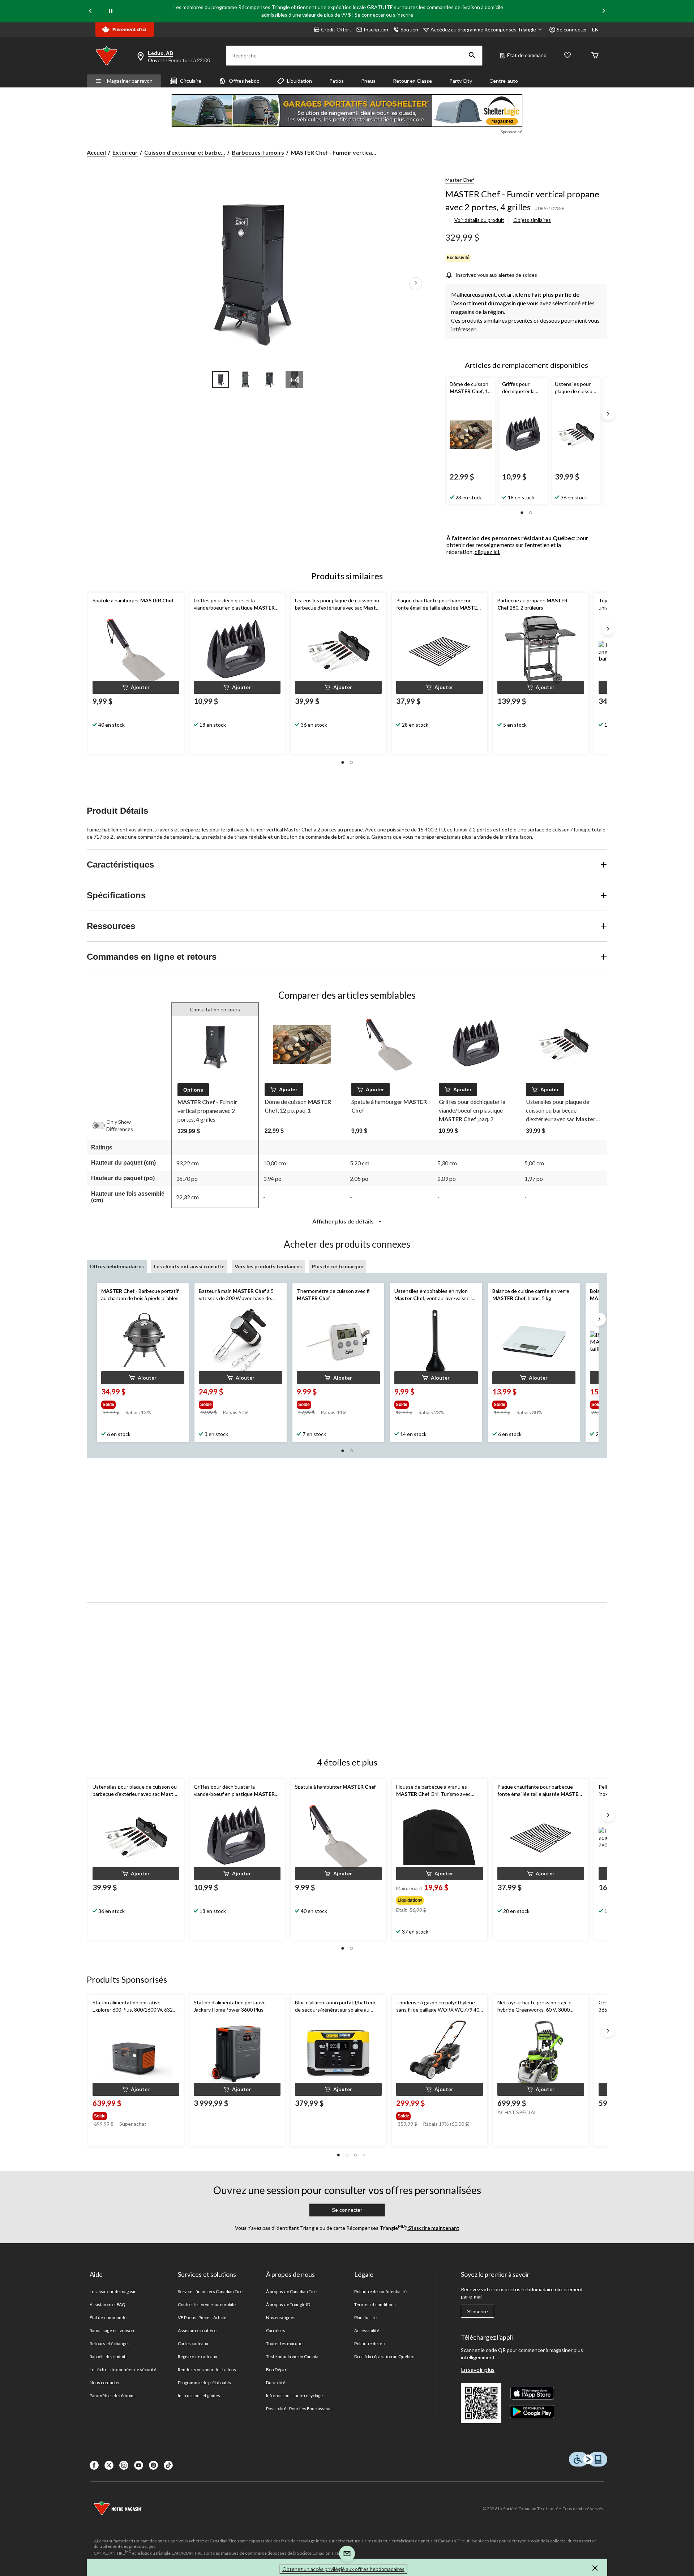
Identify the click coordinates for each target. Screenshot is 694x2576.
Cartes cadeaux (193, 2343)
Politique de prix (370, 2343)
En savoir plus (478, 2369)
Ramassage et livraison (112, 2330)
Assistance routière (197, 2330)
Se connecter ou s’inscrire (384, 15)
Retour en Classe (412, 81)
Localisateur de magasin (113, 2291)
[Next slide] (604, 11)
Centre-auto (504, 81)
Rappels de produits (109, 2356)
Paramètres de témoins (113, 2396)
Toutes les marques (285, 2343)
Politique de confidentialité (380, 2291)
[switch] (102, 1126)
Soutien (409, 29)
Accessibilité (367, 2330)
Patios (337, 81)
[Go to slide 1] (220, 379)
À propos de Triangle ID (288, 2304)
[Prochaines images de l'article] (416, 284)
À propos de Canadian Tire (291, 2291)
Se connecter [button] (572, 29)
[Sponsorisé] (347, 111)
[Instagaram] (124, 2465)
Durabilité (275, 2383)
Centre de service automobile (207, 2304)
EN (595, 29)
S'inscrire (477, 2311)
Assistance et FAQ (108, 2304)
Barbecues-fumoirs (258, 152)
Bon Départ (277, 2369)
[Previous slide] (90, 11)
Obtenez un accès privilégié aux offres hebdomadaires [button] (343, 2569)
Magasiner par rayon (130, 81)
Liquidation (299, 81)
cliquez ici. (487, 552)
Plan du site (365, 2317)
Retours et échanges (110, 2343)
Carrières (275, 2330)
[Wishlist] (567, 56)
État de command (527, 55)
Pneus (368, 81)
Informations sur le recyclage (294, 2396)
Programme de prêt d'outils (204, 2383)
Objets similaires (532, 220)
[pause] (111, 11)
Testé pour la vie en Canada (292, 2356)
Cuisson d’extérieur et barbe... (185, 152)
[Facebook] (94, 2465)
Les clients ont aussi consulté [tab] (189, 1266)
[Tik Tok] (168, 2465)
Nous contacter (105, 2383)
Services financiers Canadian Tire (210, 2291)
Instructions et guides (199, 2396)
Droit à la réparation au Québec (384, 2356)
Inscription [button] (376, 29)
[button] (472, 56)
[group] (139, 1403)
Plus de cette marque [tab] (338, 1266)
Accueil (96, 152)
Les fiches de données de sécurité (123, 2369)
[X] (109, 2465)
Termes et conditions (375, 2304)
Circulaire (191, 81)
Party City (461, 81)
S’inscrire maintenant (433, 2228)
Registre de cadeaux (198, 2356)
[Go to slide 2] (245, 379)
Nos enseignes (281, 2317)
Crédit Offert (336, 29)
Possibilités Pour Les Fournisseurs (300, 2409)
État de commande (108, 2317)
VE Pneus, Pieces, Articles (203, 2317)
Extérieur (125, 152)
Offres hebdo (244, 81)
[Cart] (595, 56)
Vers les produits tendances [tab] (268, 1266)
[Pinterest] (153, 2465)
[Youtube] (139, 2465)
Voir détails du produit (479, 220)
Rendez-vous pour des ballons (207, 2369)
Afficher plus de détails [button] (344, 1221)
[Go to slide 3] (270, 379)
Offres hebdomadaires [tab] (117, 1266)
